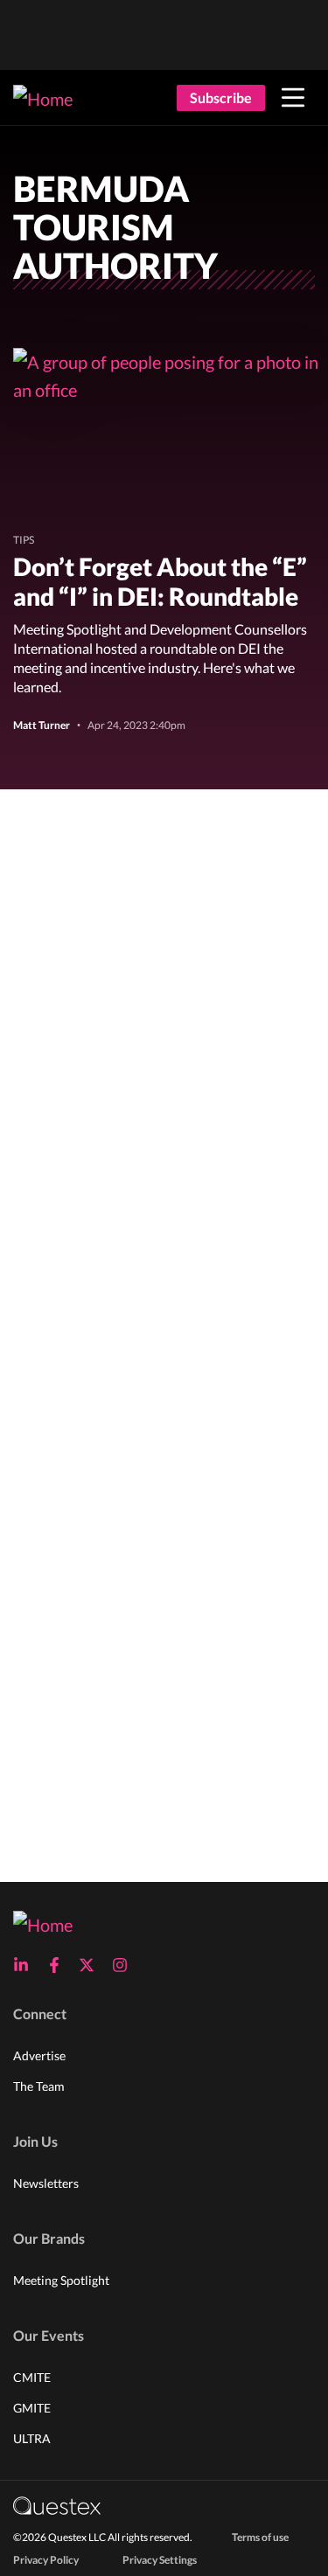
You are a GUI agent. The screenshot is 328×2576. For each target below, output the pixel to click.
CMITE (32, 2377)
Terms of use (260, 2537)
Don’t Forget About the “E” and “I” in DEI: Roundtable (160, 581)
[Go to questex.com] (57, 2505)
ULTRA (32, 2438)
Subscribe (221, 97)
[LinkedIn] (26, 1965)
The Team (39, 2086)
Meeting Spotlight (61, 2280)
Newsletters (46, 2183)
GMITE (32, 2408)
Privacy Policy (46, 2560)
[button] (293, 98)
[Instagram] (125, 1965)
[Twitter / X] (92, 1965)
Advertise (39, 2055)
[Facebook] (59, 1965)
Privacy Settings (160, 2560)
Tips (24, 540)
